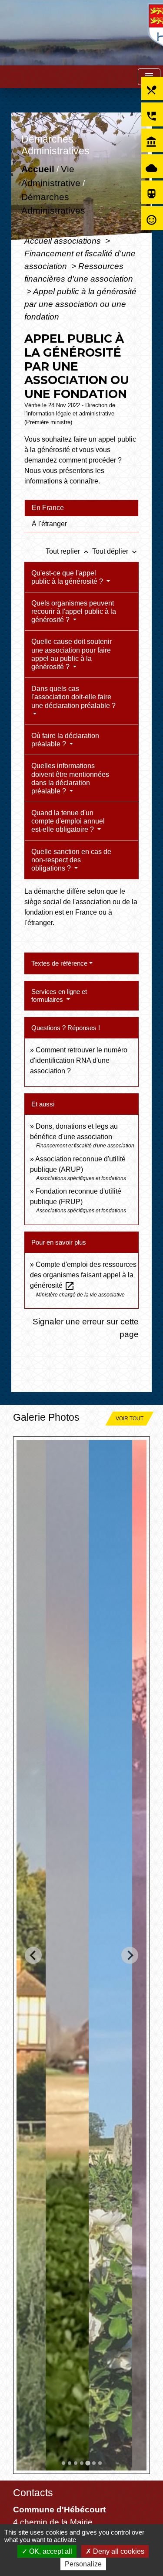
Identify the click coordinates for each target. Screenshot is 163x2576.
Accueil (38, 169)
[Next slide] (130, 1955)
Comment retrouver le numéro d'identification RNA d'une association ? (79, 1060)
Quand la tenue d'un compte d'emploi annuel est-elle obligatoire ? (68, 821)
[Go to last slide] (33, 1955)
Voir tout (130, 1419)
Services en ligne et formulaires (59, 995)
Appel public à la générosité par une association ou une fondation (80, 304)
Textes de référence (59, 963)
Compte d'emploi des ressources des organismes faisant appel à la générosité (83, 1275)
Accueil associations (64, 241)
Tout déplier (115, 551)
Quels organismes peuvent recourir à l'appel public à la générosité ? (74, 611)
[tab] (81, 508)
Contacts (33, 2493)
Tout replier (68, 551)
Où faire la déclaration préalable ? (65, 740)
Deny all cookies (118, 2551)
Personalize (83, 2564)
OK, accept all (50, 2551)
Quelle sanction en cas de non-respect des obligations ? (71, 860)
